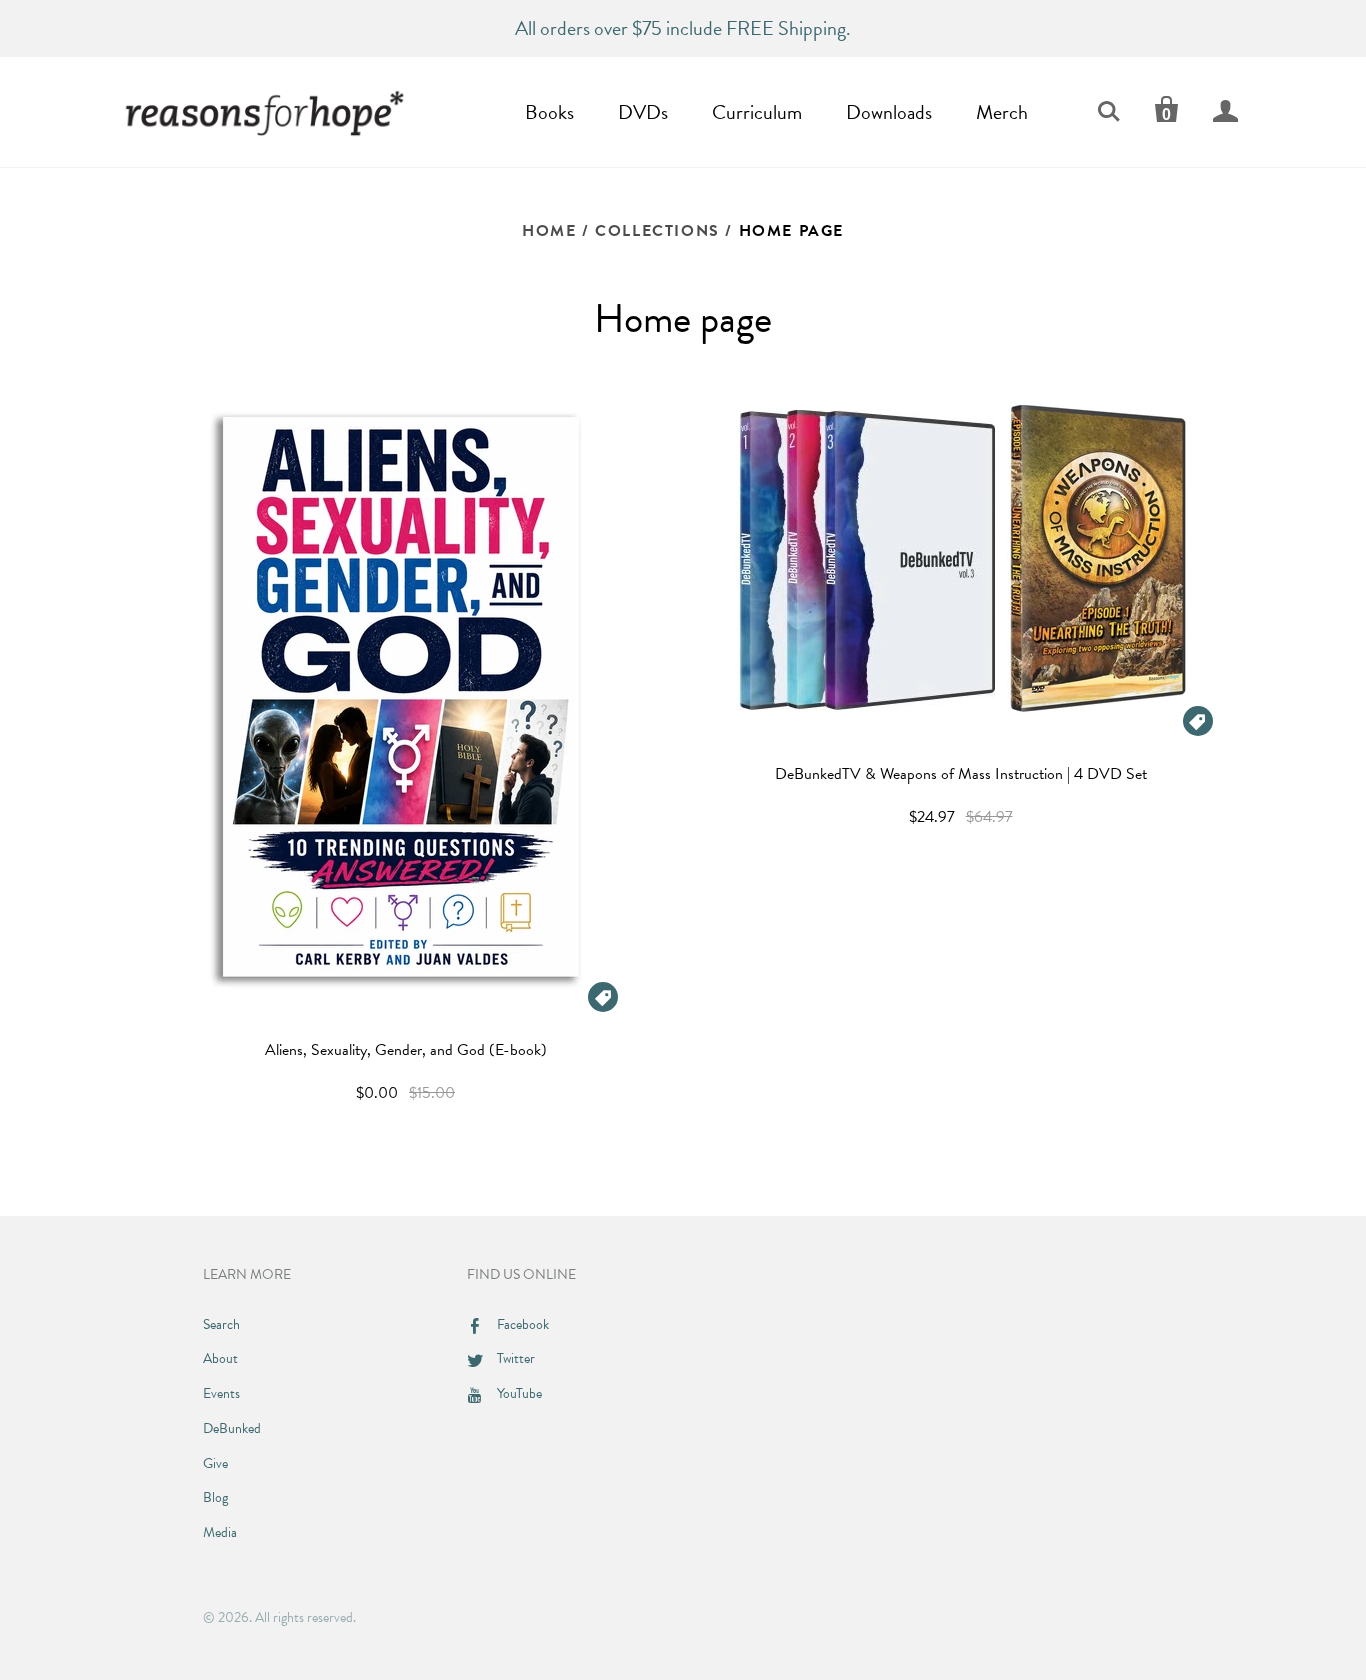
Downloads (889, 112)
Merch (1002, 112)
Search (221, 1324)
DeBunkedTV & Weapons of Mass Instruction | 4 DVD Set (961, 774)
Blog (215, 1497)
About (220, 1358)
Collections (657, 231)
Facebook (523, 1324)
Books (549, 112)
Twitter (516, 1358)
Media (220, 1532)
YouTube (519, 1393)
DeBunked (232, 1428)
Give (215, 1463)
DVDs (643, 112)
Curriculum (757, 112)
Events (221, 1393)
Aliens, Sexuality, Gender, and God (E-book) (406, 1050)
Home (549, 231)
